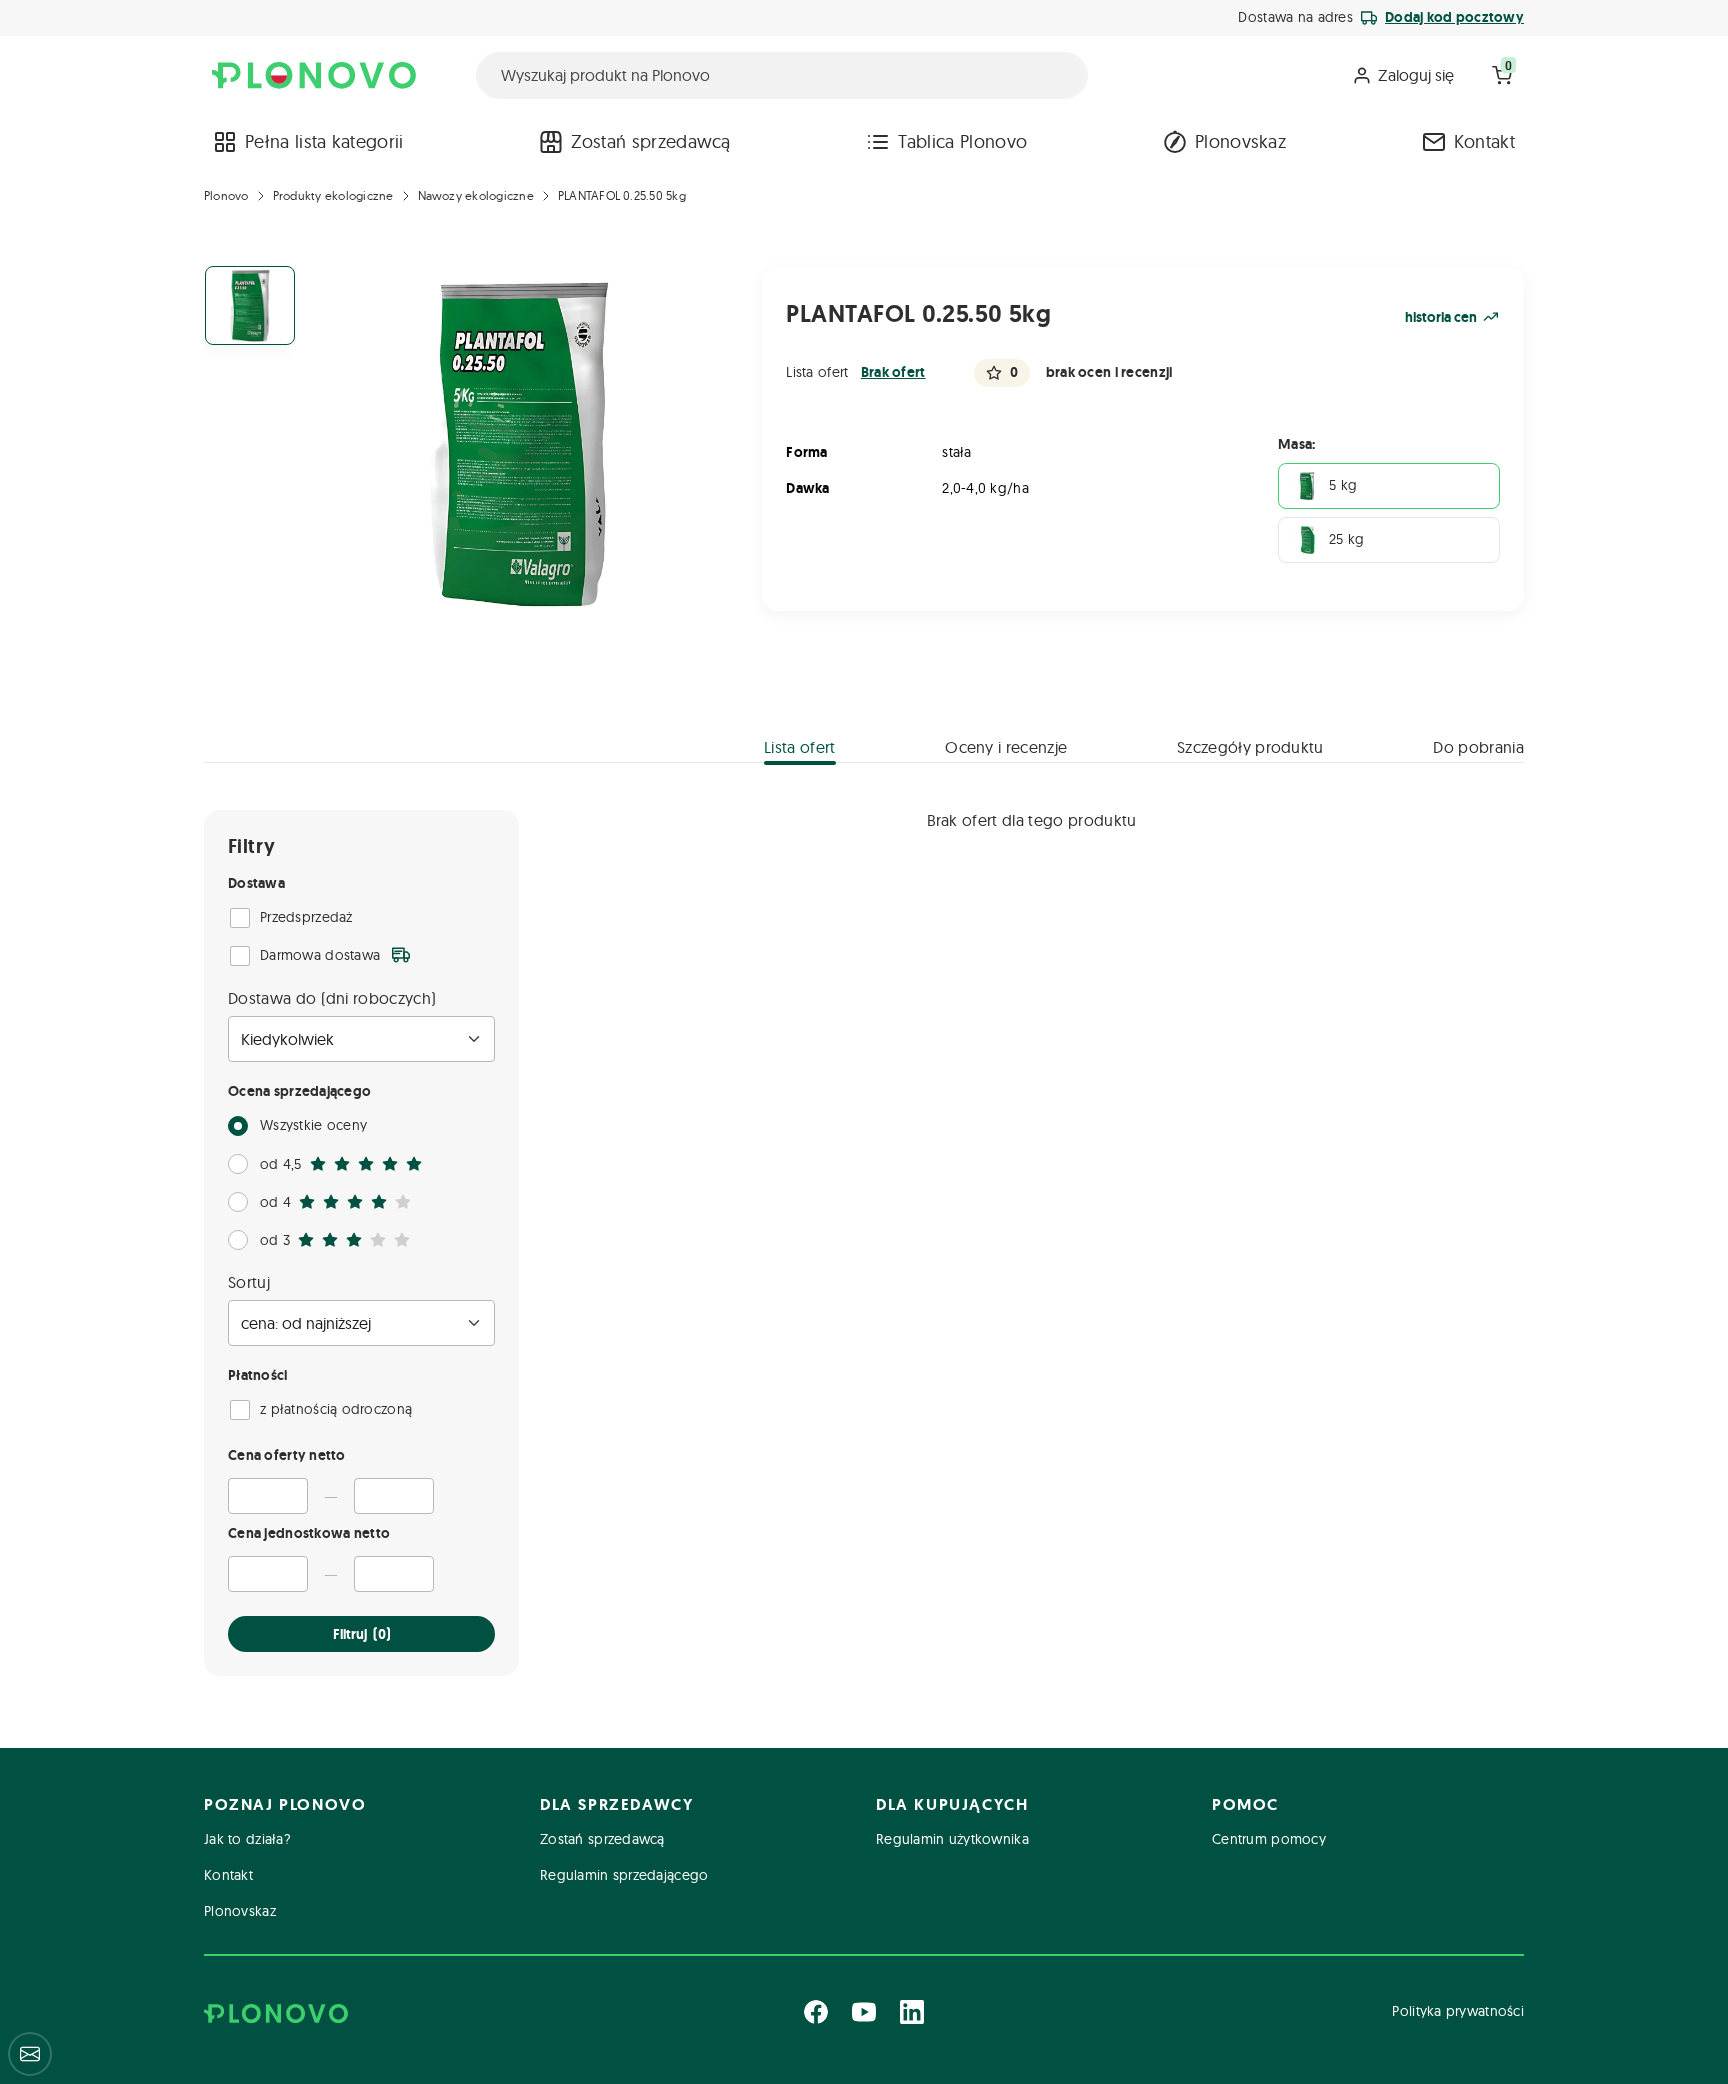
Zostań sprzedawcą (650, 141)
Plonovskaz (1240, 141)
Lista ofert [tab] (800, 747)
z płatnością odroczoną (336, 1409)
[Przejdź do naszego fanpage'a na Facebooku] (816, 2012)
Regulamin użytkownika (952, 1839)
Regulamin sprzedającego (624, 1875)
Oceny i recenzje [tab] (1006, 747)
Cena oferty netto (287, 1455)
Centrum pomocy (1269, 1839)
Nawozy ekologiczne (476, 195)
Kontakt (1484, 141)
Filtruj (362, 1634)
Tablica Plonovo (962, 141)
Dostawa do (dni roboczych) (332, 998)
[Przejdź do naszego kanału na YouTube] (864, 2012)
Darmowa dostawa (320, 955)
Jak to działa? (247, 1839)
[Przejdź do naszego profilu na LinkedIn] (912, 2012)
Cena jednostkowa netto (309, 1533)
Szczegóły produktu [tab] (1250, 747)
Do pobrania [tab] (1478, 747)
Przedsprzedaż (306, 917)
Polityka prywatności (1458, 2011)
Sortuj (249, 1282)
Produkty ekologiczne (333, 195)
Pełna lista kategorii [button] (324, 141)
